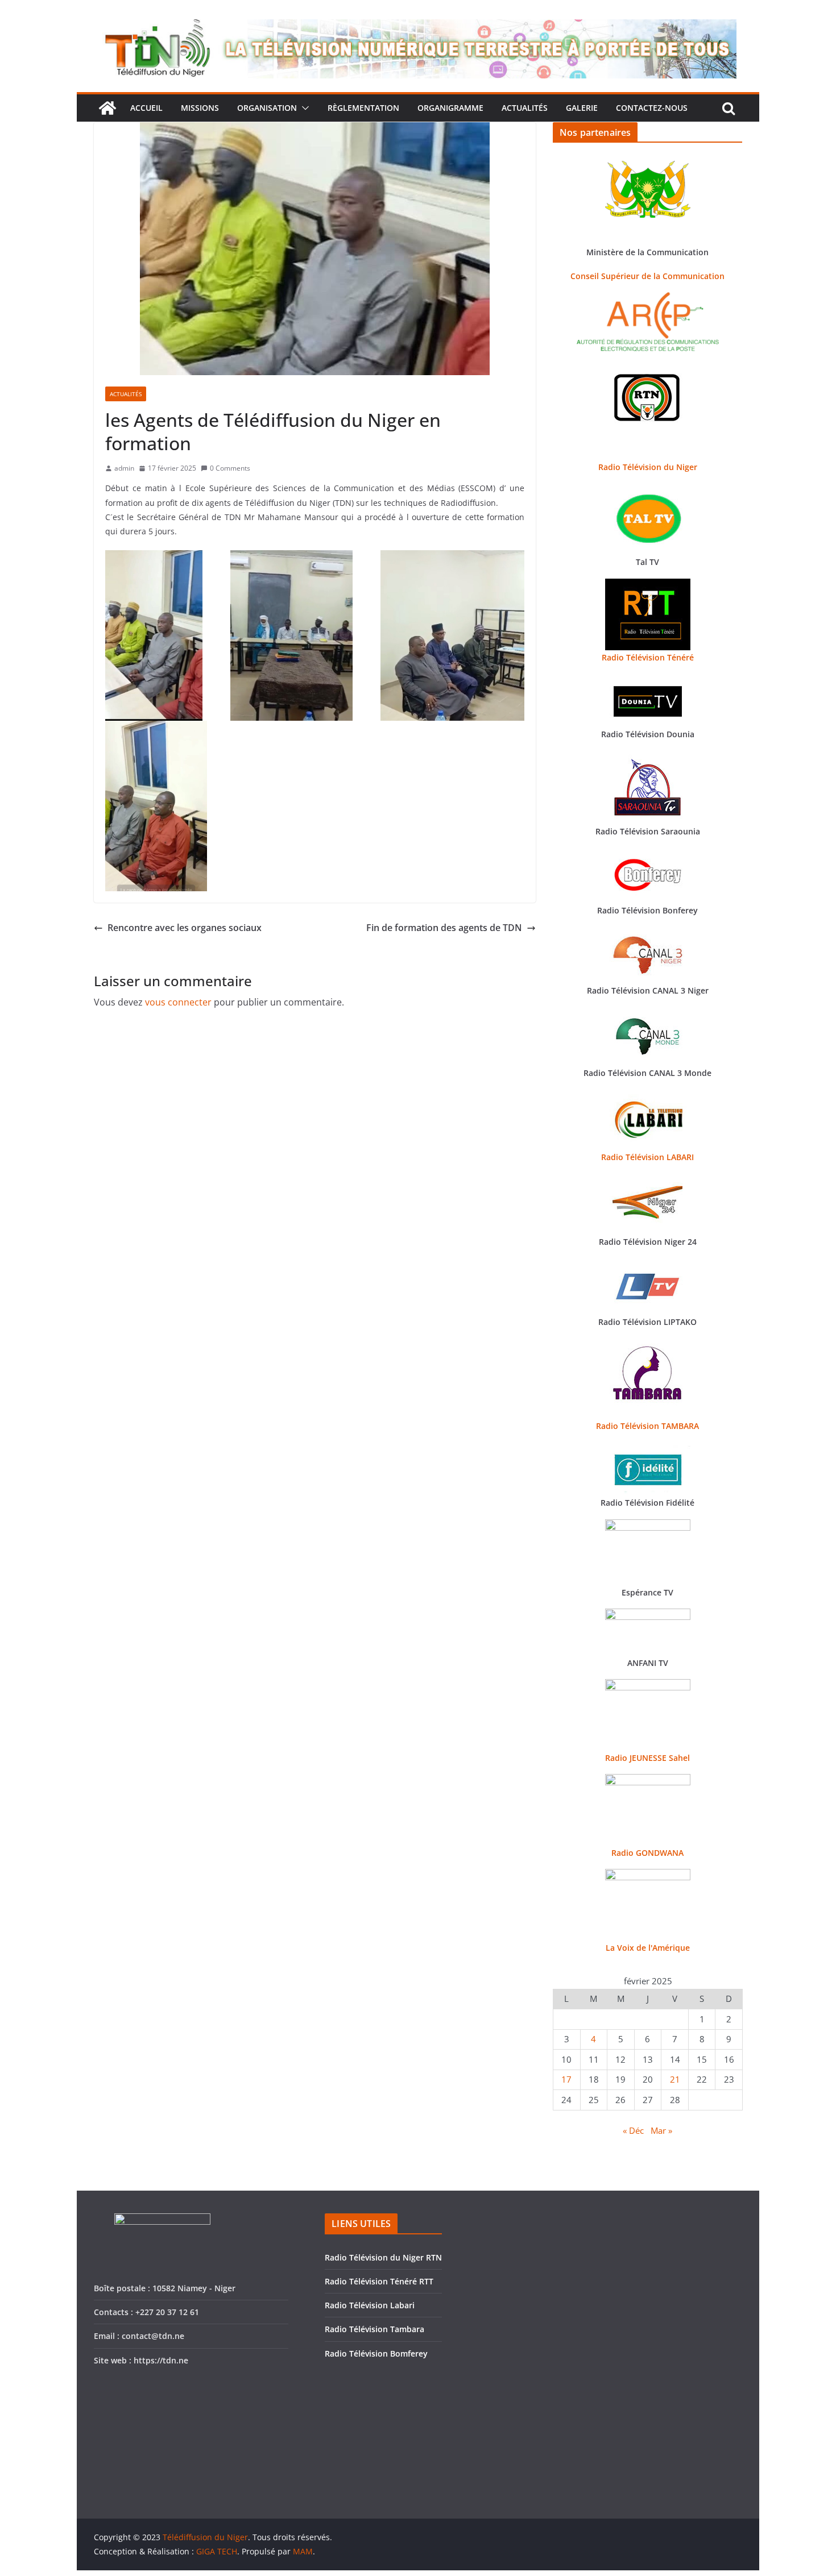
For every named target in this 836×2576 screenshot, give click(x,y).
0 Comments (230, 468)
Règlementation (363, 108)
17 (566, 2079)
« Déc (633, 2130)
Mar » (661, 2130)
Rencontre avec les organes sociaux (185, 928)
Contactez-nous (652, 108)
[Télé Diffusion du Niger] (107, 108)
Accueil (146, 108)
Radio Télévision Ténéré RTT (379, 2281)
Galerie (582, 108)
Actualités (525, 108)
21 (675, 2079)
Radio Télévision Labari (370, 2305)
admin (124, 468)
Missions (200, 108)
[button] (303, 108)
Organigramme (450, 108)
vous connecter (178, 1002)
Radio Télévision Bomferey (376, 2353)
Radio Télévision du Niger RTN (383, 2257)
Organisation (267, 108)
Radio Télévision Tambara (374, 2329)
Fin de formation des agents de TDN (444, 928)
